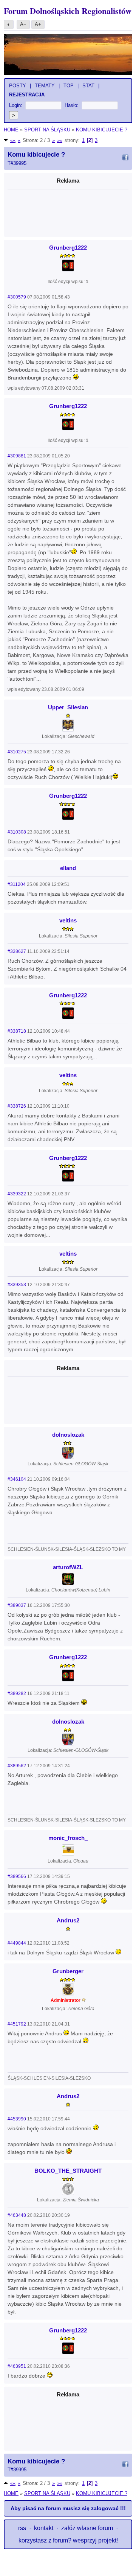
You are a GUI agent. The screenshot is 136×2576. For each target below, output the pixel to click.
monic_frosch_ (68, 1838)
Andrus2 (68, 1920)
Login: (16, 105)
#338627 (17, 951)
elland (68, 868)
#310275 (17, 752)
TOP (69, 86)
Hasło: (72, 105)
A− (23, 24)
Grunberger (68, 1971)
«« (13, 140)
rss (22, 2528)
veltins (68, 920)
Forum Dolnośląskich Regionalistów (68, 11)
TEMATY (45, 86)
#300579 (17, 297)
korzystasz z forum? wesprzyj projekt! (68, 2540)
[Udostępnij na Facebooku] (125, 159)
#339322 (17, 1194)
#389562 (17, 1766)
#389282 (17, 1693)
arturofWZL (68, 1567)
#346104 (17, 1479)
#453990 (17, 2119)
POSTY (18, 86)
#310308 (17, 832)
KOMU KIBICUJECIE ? (102, 130)
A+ (38, 24)
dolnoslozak (68, 1435)
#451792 (17, 2024)
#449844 (17, 1943)
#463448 (17, 2215)
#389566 (17, 1876)
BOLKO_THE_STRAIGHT (68, 2171)
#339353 (17, 1285)
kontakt (44, 2528)
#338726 (17, 1106)
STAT (88, 86)
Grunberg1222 (68, 248)
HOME (11, 130)
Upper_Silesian (68, 707)
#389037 (17, 1605)
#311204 (17, 884)
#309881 (17, 456)
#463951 (17, 2366)
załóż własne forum (87, 2528)
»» (60, 140)
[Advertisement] (68, 211)
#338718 (17, 1031)
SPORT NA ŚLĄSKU (47, 130)
